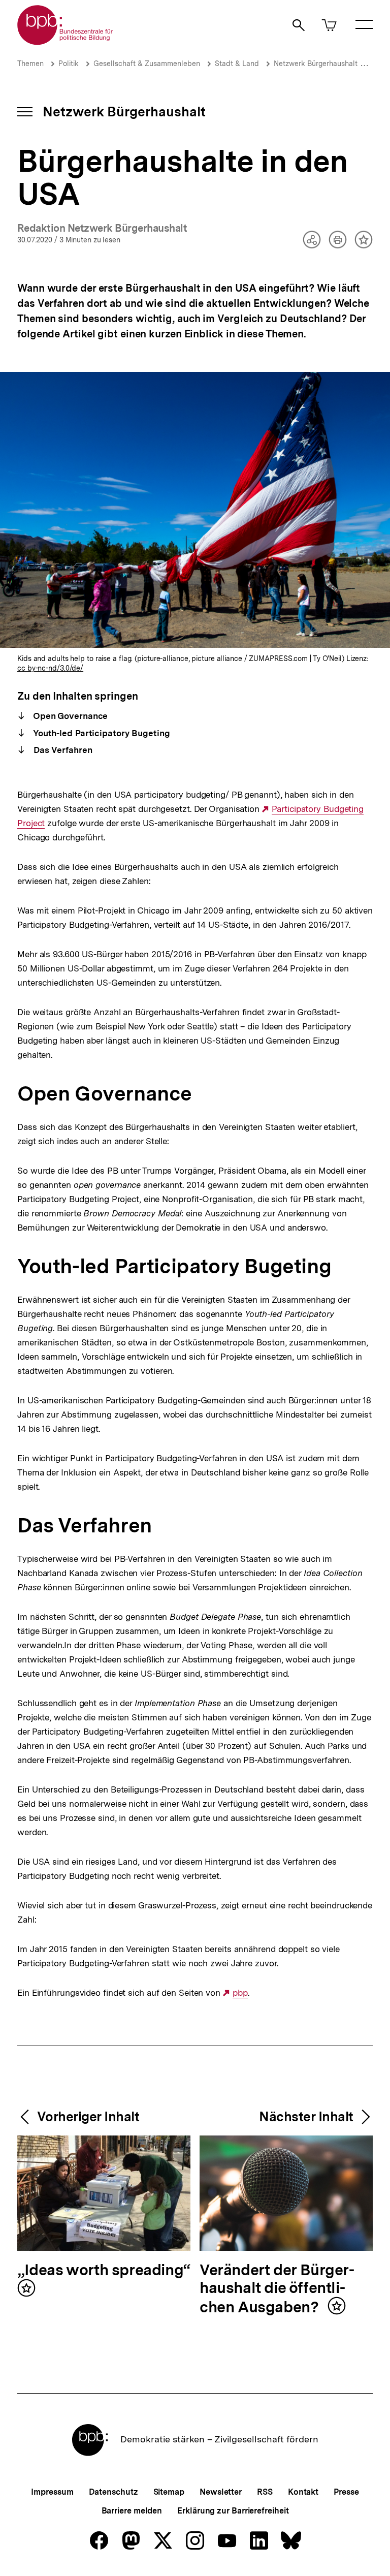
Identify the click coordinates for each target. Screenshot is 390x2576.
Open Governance (69, 716)
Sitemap (169, 2492)
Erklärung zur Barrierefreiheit (233, 2511)
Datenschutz (113, 2492)
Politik (69, 64)
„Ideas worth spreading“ (104, 2270)
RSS (265, 2492)
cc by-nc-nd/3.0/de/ (50, 668)
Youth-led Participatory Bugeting (101, 733)
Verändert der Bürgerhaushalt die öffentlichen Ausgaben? (277, 2289)
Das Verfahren (62, 750)
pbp (240, 1993)
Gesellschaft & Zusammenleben (147, 64)
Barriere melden (132, 2511)
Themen (30, 64)
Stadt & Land (237, 64)
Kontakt (303, 2492)
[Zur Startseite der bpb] (66, 42)
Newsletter (221, 2492)
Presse (346, 2492)
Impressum (52, 2492)
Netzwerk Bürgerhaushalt (316, 64)
